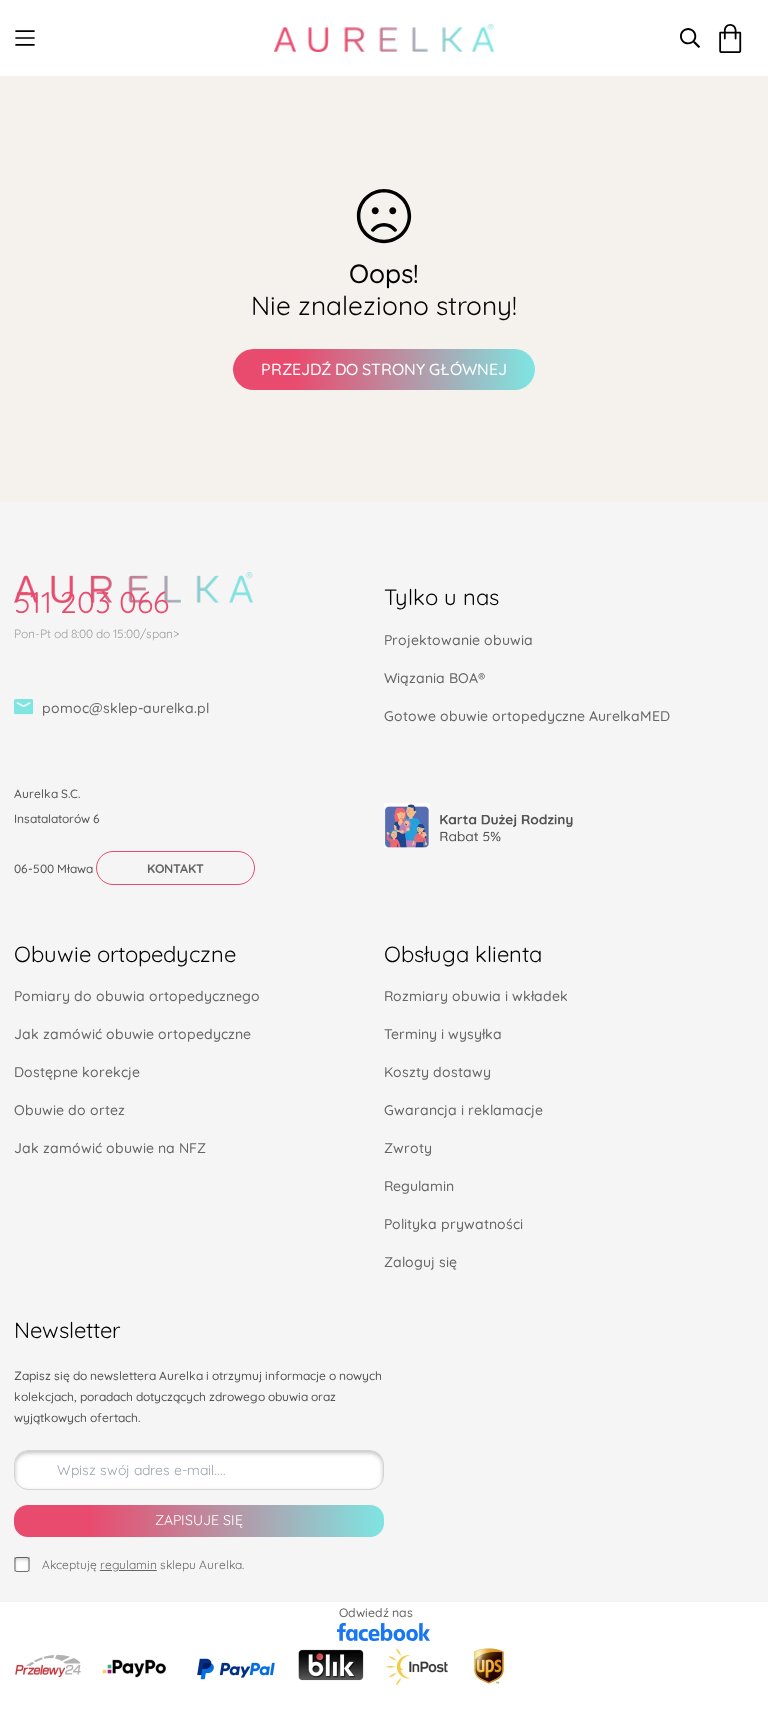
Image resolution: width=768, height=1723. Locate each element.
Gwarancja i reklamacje (463, 1110)
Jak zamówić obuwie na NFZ (110, 1148)
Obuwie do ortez (69, 1110)
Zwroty (408, 1148)
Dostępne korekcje (77, 1072)
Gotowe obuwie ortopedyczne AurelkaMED (527, 716)
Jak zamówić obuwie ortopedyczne (132, 1034)
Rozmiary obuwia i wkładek (476, 996)
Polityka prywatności (453, 1224)
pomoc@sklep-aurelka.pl (125, 708)
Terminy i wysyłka (443, 1034)
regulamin (128, 1564)
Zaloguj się (420, 1262)
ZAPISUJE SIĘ (199, 1520)
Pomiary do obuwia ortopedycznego (137, 996)
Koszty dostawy (437, 1072)
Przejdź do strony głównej (384, 369)
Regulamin (419, 1186)
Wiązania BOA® (434, 678)
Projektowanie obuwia (458, 640)
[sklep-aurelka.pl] (384, 38)
